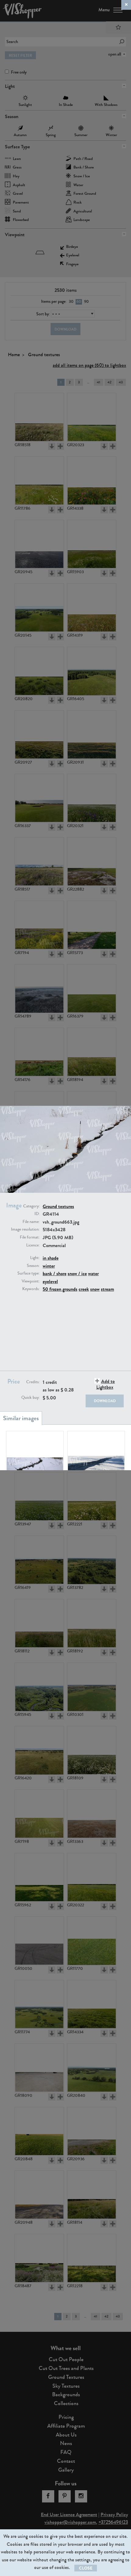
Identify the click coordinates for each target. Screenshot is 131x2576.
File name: (31, 1222)
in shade (51, 1258)
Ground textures (58, 1206)
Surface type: (28, 1273)
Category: (31, 1206)
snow (95, 1289)
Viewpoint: (31, 1281)
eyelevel (50, 1281)
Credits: (33, 1382)
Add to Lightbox (106, 1384)
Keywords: (31, 1289)
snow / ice (77, 1274)
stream (107, 1289)
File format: (30, 1237)
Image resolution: (25, 1229)
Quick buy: (30, 1398)
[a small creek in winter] (35, 1455)
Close (86, 2568)
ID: (37, 1214)
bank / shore (55, 1274)
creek (84, 1289)
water (93, 1274)
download (105, 1401)
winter (49, 1266)
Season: (33, 1266)
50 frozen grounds (60, 1289)
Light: (35, 1258)
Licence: (33, 1245)
